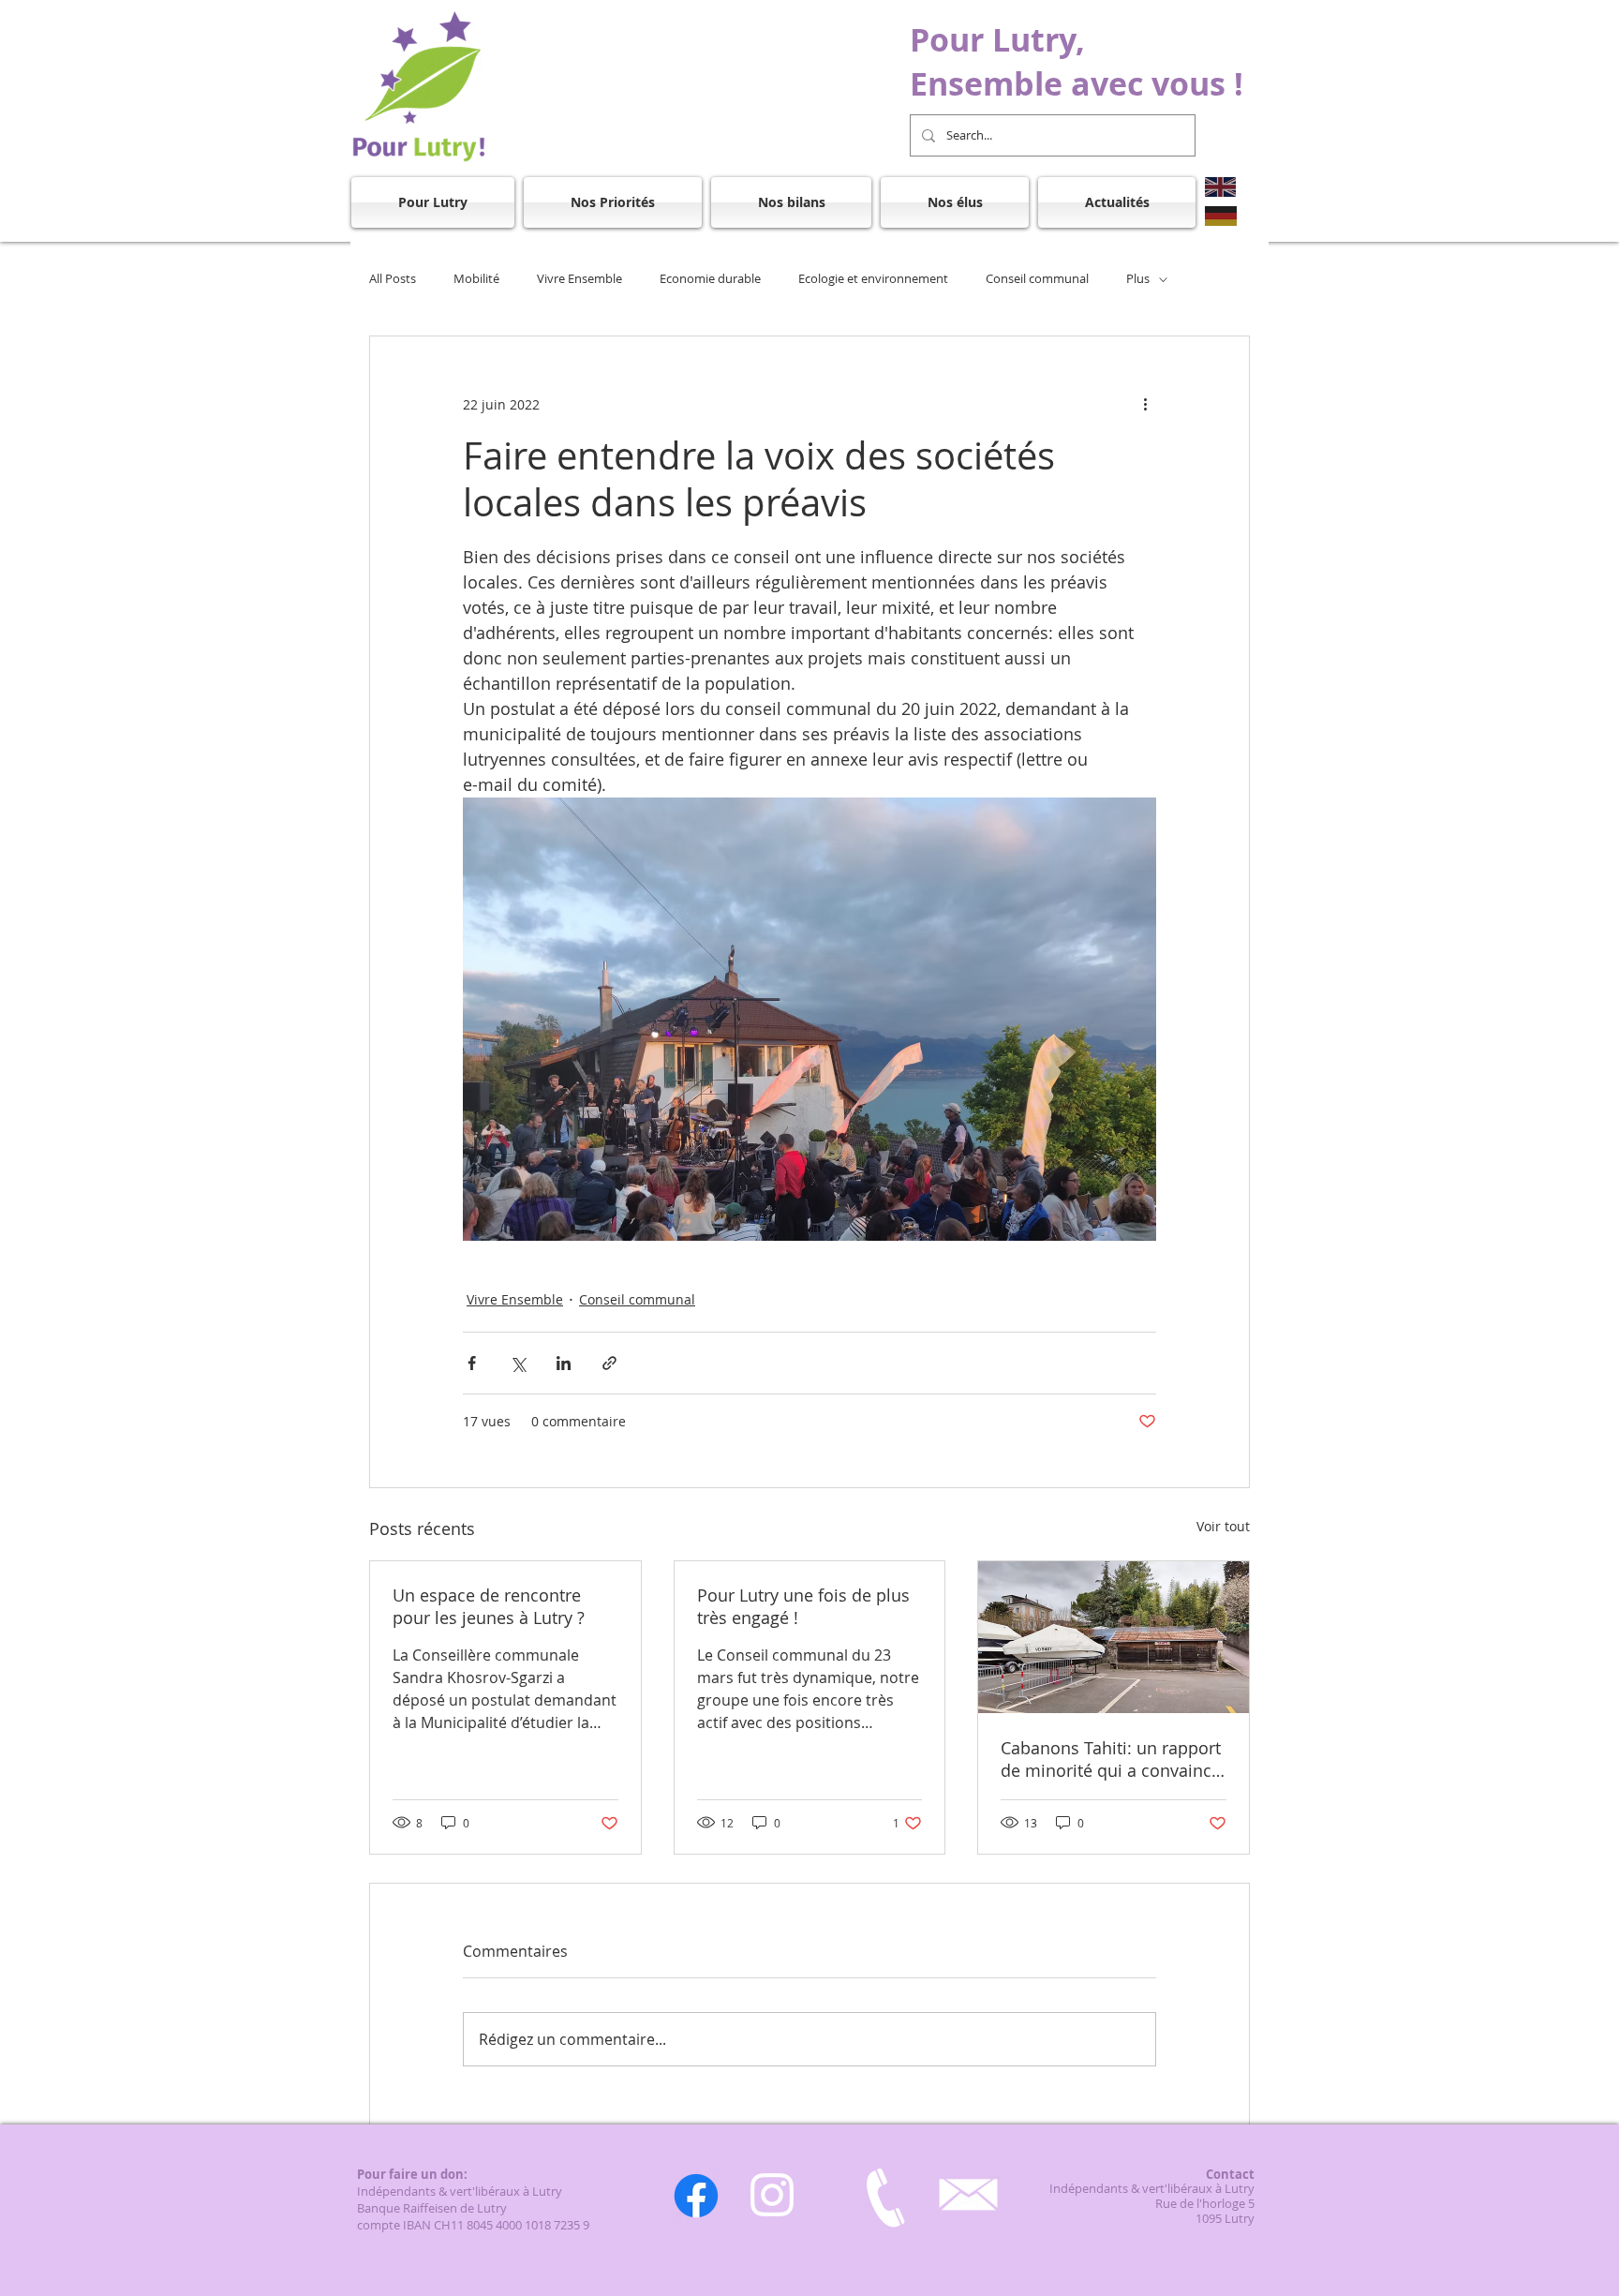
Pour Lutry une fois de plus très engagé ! (803, 1606)
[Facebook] (696, 2196)
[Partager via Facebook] (472, 1363)
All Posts (393, 279)
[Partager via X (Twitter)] (518, 1363)
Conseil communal (1037, 279)
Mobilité (476, 279)
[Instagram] (772, 2195)
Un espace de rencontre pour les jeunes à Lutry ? (489, 1606)
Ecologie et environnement (873, 279)
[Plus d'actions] (1145, 404)
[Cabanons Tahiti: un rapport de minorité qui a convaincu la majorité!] (1114, 1637)
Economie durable (710, 279)
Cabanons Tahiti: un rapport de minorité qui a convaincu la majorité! (1111, 1759)
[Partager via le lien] (609, 1363)
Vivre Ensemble (579, 279)
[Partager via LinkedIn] (564, 1363)
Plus (1138, 279)
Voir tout (1223, 1526)
